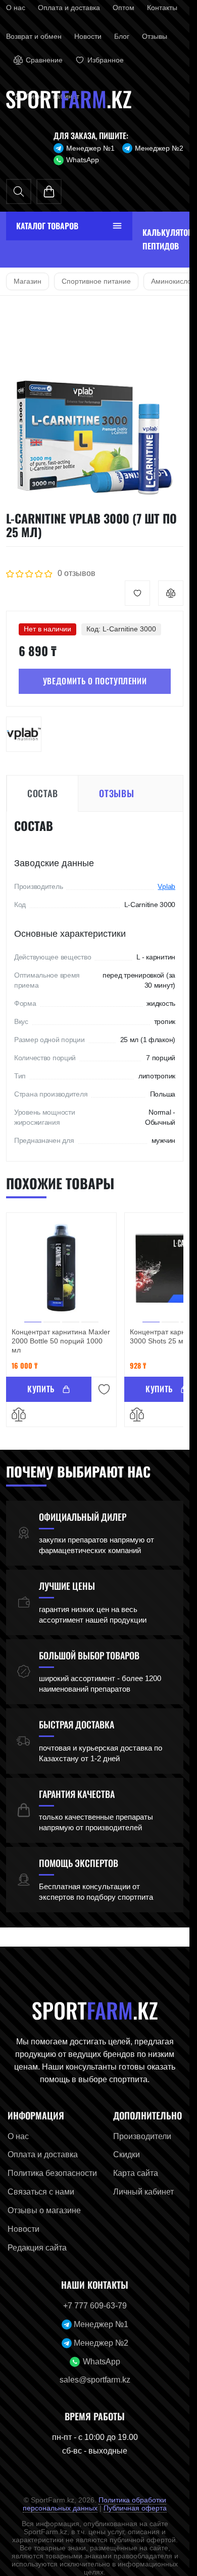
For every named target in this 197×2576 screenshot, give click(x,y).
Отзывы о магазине (44, 2210)
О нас (16, 8)
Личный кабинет (143, 2192)
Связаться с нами (41, 2192)
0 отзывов (77, 573)
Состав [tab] (42, 793)
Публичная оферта (135, 2508)
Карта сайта (136, 2173)
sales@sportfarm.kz (95, 2380)
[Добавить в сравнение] (171, 593)
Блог (122, 36)
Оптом (124, 8)
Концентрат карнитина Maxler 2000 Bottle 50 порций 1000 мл (61, 1341)
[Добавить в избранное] (137, 593)
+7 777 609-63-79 (95, 2306)
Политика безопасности (52, 2173)
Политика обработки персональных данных (94, 2504)
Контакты (162, 8)
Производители (142, 2136)
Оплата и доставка (69, 8)
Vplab (166, 886)
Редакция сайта (37, 2248)
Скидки (127, 2154)
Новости (88, 36)
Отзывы (155, 36)
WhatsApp (83, 160)
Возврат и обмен (34, 36)
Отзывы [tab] (116, 793)
